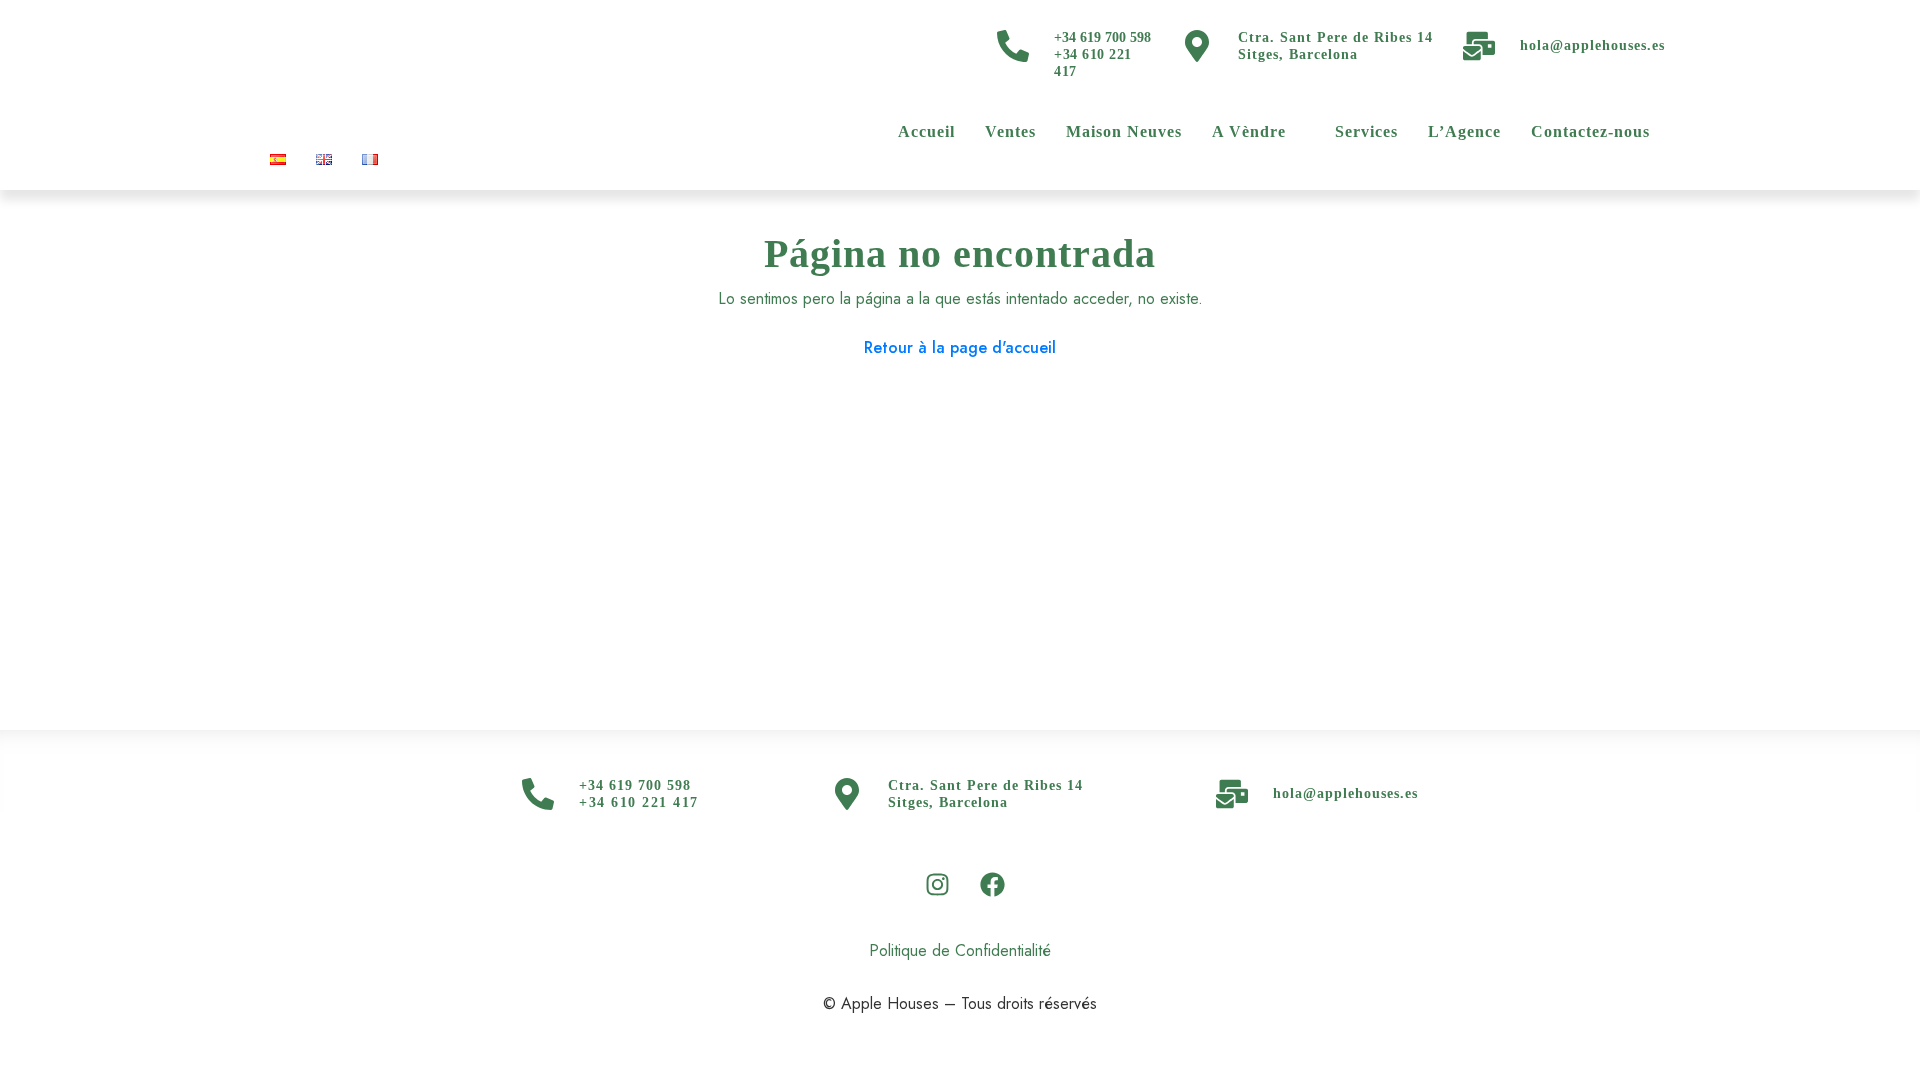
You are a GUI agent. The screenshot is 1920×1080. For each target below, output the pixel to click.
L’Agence (1464, 131)
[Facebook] (993, 885)
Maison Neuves (1124, 131)
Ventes (1010, 131)
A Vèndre (1249, 131)
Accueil (926, 131)
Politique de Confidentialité (960, 950)
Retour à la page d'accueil (960, 347)
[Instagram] (938, 885)
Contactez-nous (1590, 131)
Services (1366, 131)
